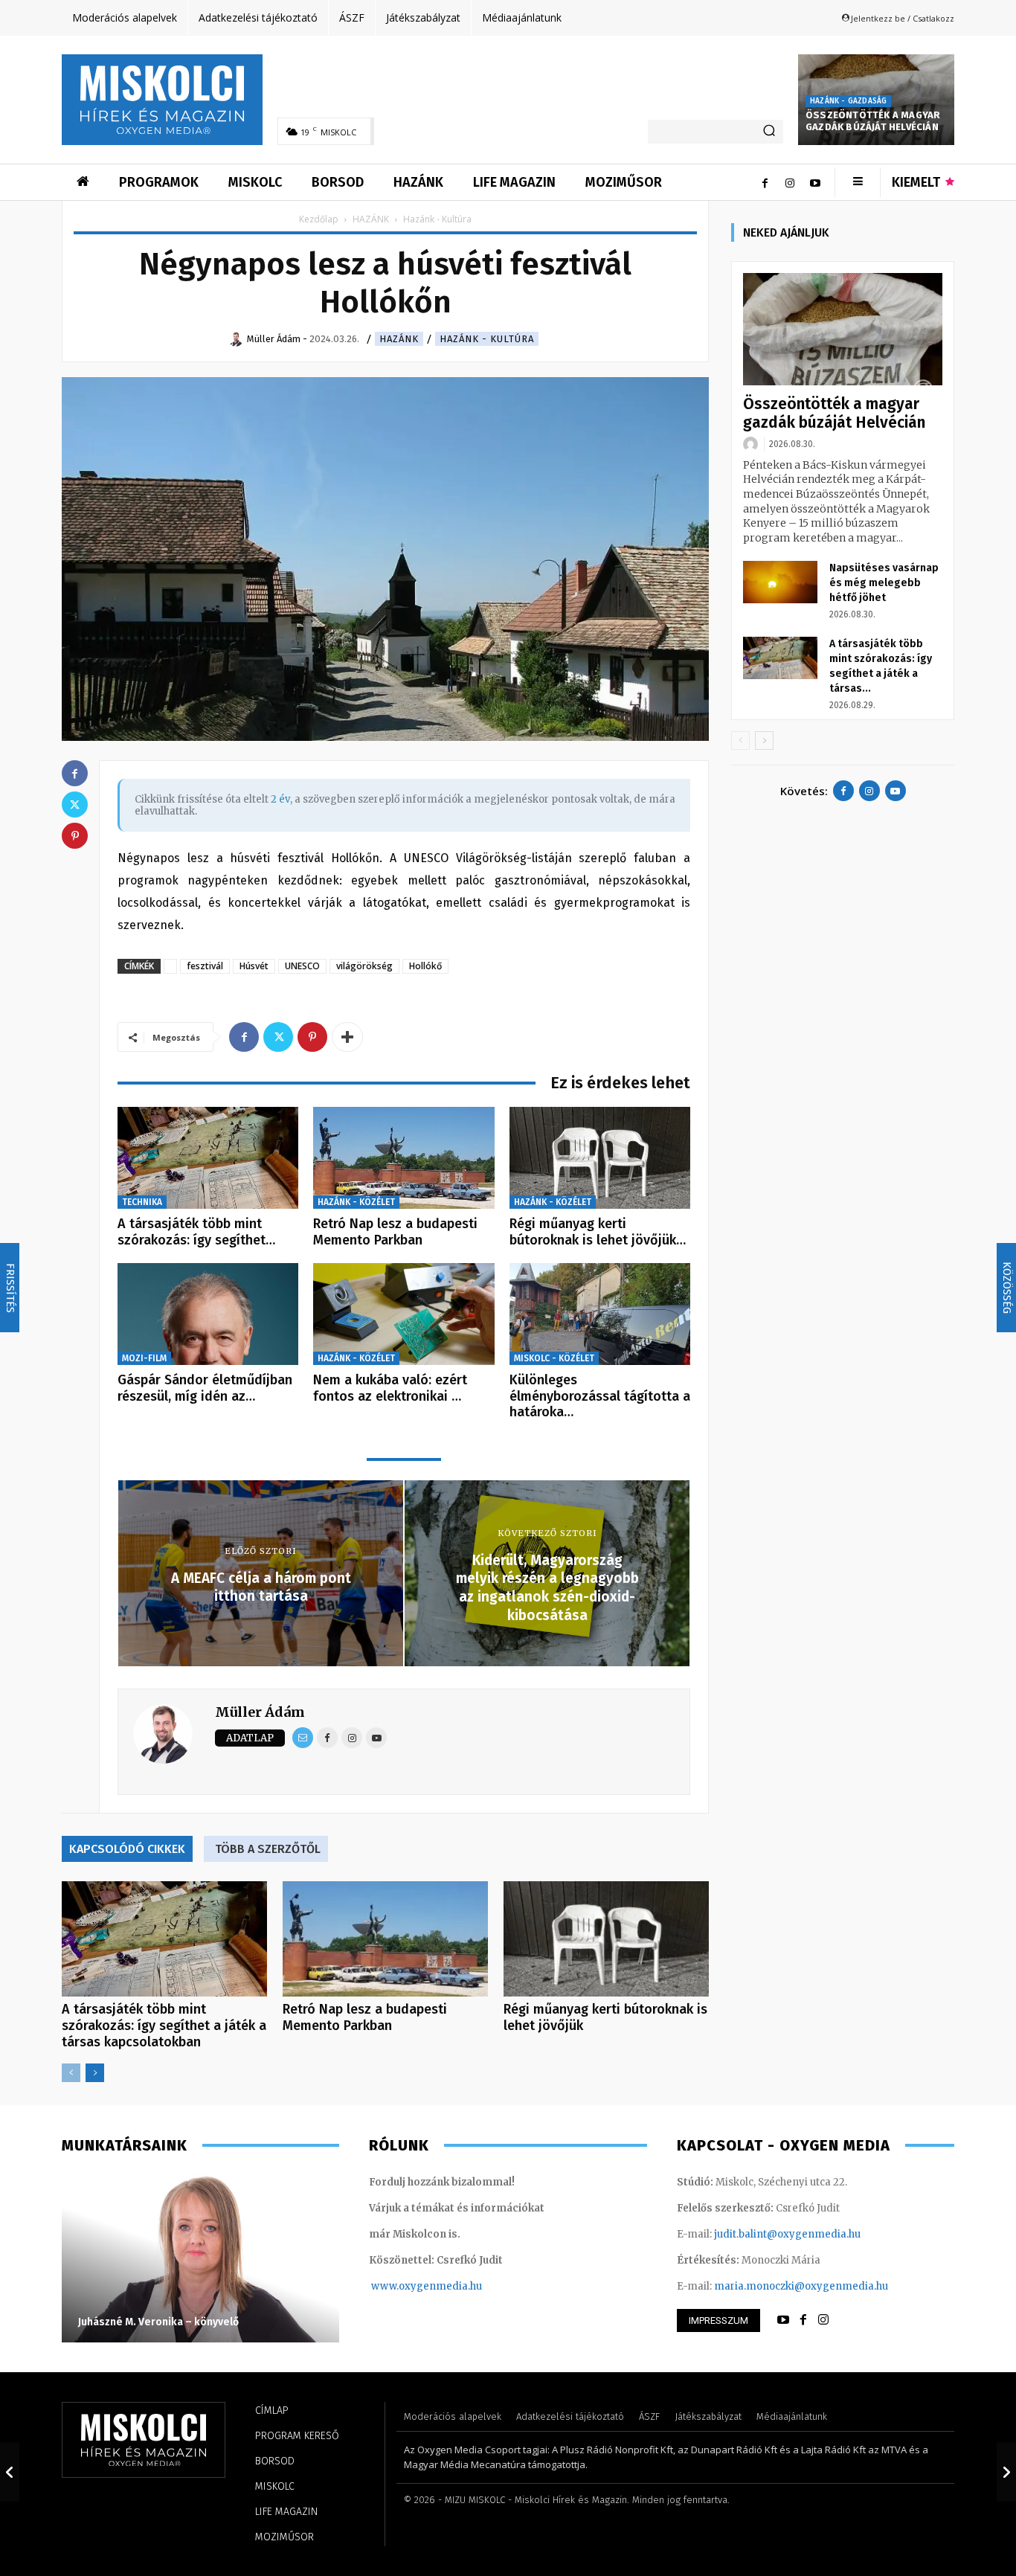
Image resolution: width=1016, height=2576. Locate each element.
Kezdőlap (319, 219)
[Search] (769, 132)
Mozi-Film (144, 1358)
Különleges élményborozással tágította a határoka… (600, 1396)
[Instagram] (790, 182)
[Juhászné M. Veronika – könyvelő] (200, 2257)
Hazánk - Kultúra (487, 339)
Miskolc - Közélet (554, 1358)
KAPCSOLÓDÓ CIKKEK (127, 1849)
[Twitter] (278, 1037)
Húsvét (254, 966)
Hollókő (425, 966)
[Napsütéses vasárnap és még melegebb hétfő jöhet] (780, 582)
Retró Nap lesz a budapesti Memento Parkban (395, 1232)
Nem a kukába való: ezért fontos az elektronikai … (390, 1388)
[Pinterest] (312, 1037)
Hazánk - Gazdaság (848, 101)
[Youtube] (815, 182)
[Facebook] (765, 182)
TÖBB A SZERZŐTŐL (268, 1849)
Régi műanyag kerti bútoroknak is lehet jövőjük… (598, 1232)
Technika (142, 1202)
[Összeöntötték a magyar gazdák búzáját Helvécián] (843, 329)
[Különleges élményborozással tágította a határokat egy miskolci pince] (600, 1314)
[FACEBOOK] (803, 2320)
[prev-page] (71, 2073)
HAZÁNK (371, 219)
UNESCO (302, 966)
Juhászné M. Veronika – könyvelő (158, 2322)
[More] (347, 1037)
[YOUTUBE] (783, 2320)
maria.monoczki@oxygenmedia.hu (801, 2286)
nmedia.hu (456, 2286)
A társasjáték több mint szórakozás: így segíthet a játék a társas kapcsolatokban (164, 2026)
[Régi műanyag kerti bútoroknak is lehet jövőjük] (600, 1158)
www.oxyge (400, 2286)
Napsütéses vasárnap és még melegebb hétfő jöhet (884, 583)
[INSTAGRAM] (823, 2320)
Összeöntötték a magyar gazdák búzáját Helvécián (873, 121)
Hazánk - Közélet (356, 1202)
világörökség (364, 966)
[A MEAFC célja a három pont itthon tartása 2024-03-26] (10, 2472)
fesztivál (205, 966)
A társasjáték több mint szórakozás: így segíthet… (196, 1232)
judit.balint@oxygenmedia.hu (787, 2234)
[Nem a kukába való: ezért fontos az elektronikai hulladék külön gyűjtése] (403, 1314)
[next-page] (95, 2073)
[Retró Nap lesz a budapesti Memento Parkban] (403, 1158)
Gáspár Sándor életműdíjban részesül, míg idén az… (205, 1388)
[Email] (303, 1738)
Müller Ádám (260, 1712)
